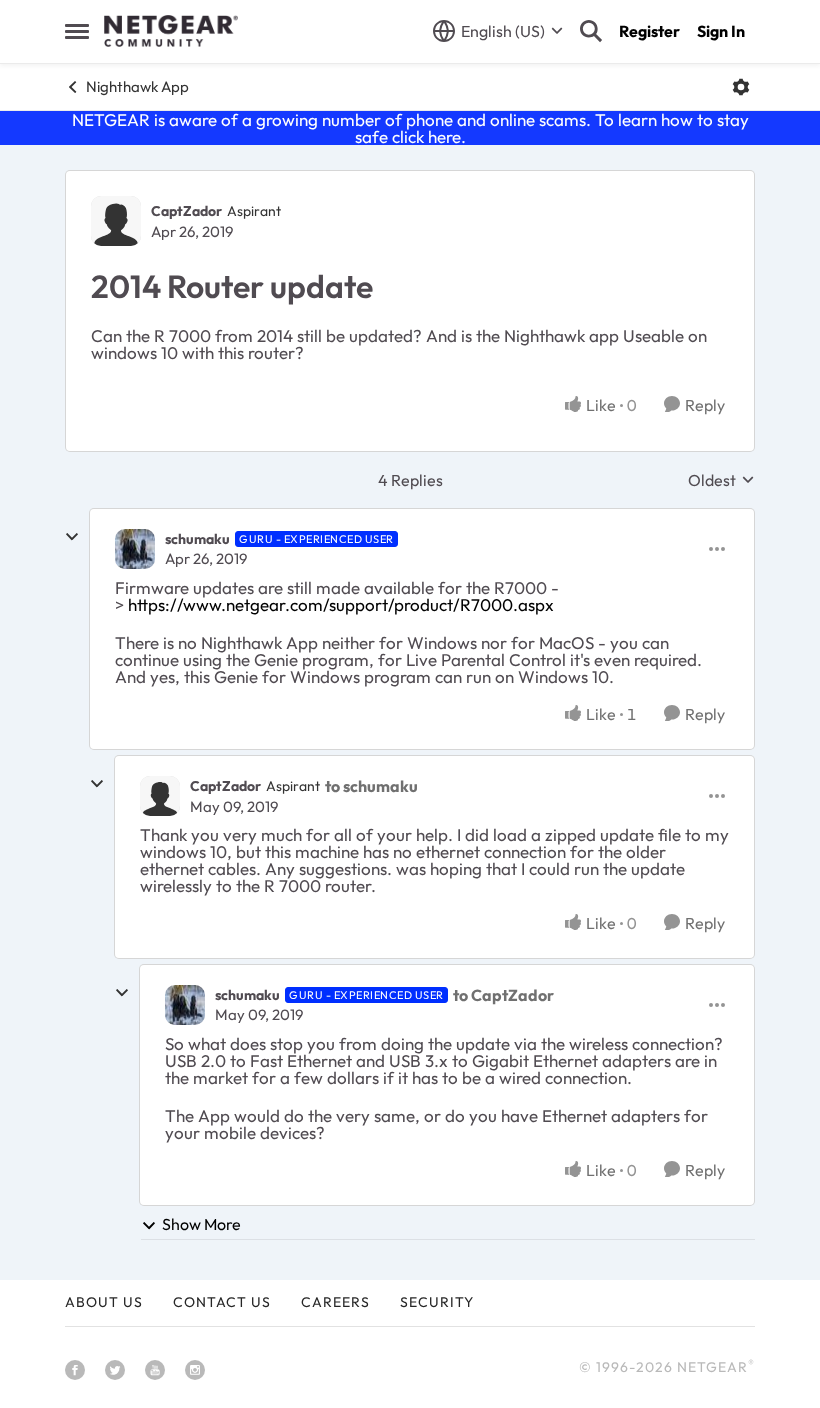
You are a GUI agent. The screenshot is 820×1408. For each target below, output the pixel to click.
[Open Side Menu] (77, 31)
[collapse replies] (72, 537)
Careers (335, 1302)
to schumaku (371, 786)
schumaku (197, 539)
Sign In (721, 31)
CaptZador (186, 211)
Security (437, 1302)
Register (649, 31)
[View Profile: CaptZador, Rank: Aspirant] (116, 221)
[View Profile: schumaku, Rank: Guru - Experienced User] (135, 549)
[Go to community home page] (171, 31)
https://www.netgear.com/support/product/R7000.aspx (341, 604)
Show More (201, 1224)
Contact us (222, 1302)
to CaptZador (503, 995)
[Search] (591, 31)
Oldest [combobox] (721, 480)
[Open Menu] (741, 87)
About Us (104, 1302)
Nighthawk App (137, 86)
